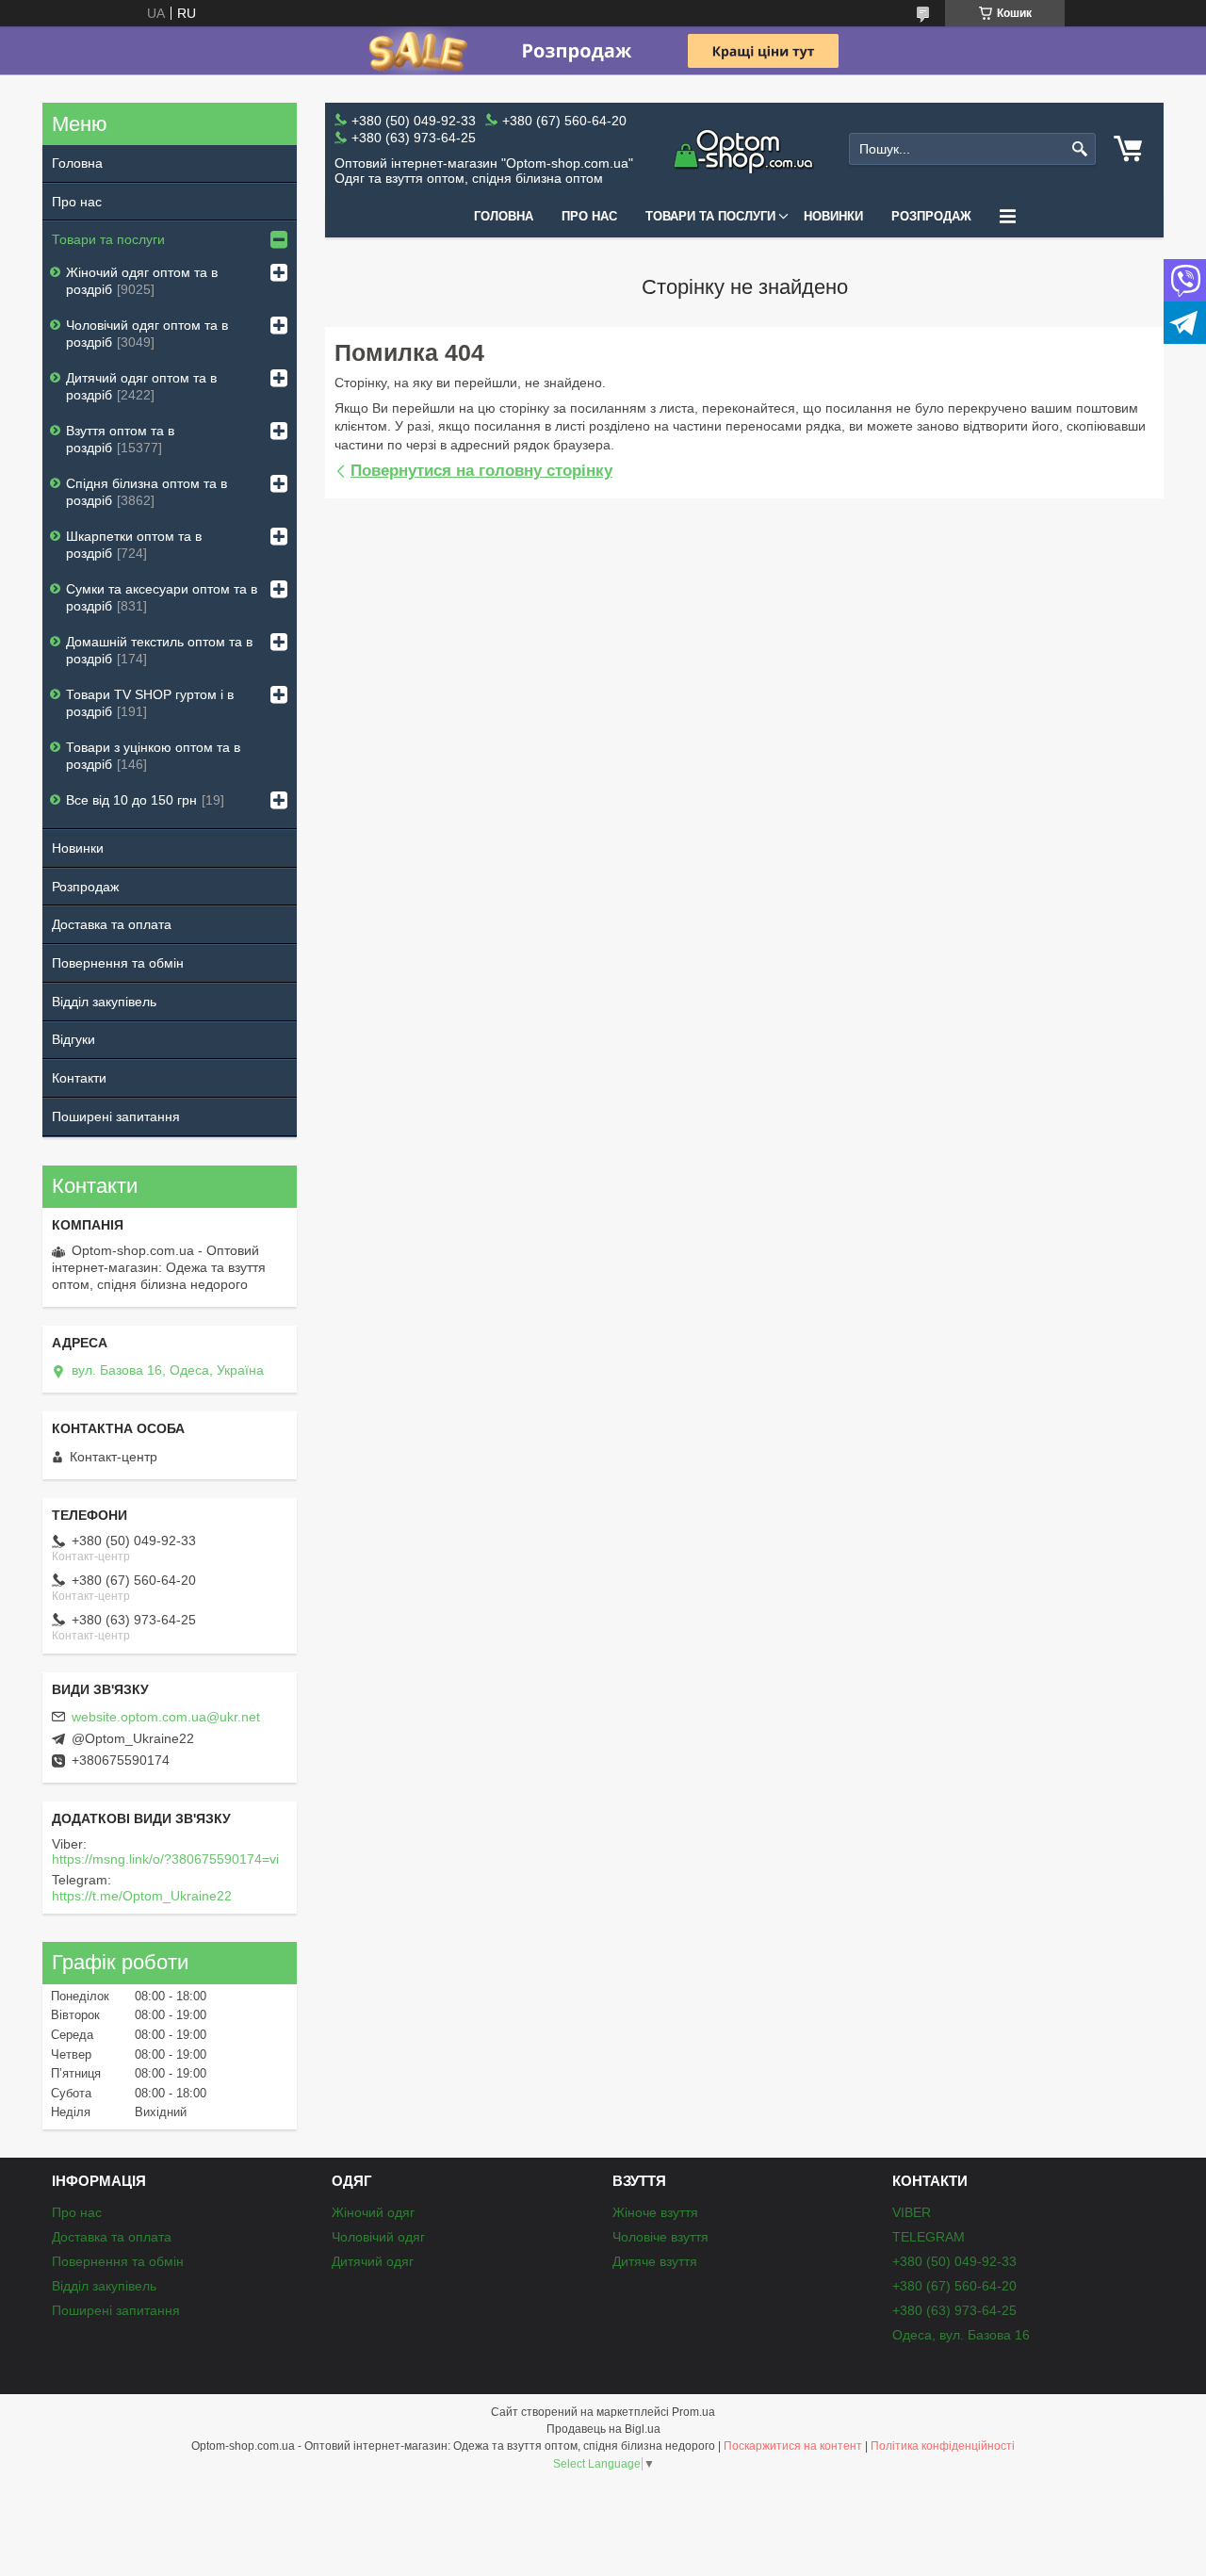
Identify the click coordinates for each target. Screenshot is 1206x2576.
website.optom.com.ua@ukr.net (166, 1717)
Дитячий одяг (373, 2261)
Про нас (589, 216)
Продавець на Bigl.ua (603, 2429)
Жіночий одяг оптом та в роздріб (142, 281)
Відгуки (73, 1039)
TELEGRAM (929, 2237)
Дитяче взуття (655, 2261)
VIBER (912, 2212)
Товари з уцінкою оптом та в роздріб (153, 756)
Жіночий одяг (373, 2212)
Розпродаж (931, 216)
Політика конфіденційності (943, 2446)
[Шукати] (1079, 149)
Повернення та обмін (118, 963)
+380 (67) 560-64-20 (954, 2286)
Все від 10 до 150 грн (131, 800)
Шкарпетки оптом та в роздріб (134, 545)
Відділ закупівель (104, 1002)
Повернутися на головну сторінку (481, 471)
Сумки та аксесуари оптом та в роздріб (162, 597)
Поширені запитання (116, 1117)
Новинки (833, 216)
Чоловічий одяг (378, 2237)
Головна (504, 216)
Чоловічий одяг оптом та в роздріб (147, 334)
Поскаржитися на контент (793, 2446)
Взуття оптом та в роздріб (120, 439)
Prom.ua (693, 2412)
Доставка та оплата (112, 924)
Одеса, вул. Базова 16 (961, 2335)
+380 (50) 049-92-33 (954, 2261)
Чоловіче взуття (660, 2237)
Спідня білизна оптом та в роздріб (147, 492)
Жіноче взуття (655, 2212)
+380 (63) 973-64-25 (954, 2310)
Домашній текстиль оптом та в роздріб (159, 650)
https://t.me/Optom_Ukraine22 (142, 1896)
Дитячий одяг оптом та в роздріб (141, 386)
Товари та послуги (710, 216)
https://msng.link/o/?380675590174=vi (165, 1859)
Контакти (79, 1078)
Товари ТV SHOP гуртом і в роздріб (150, 703)
